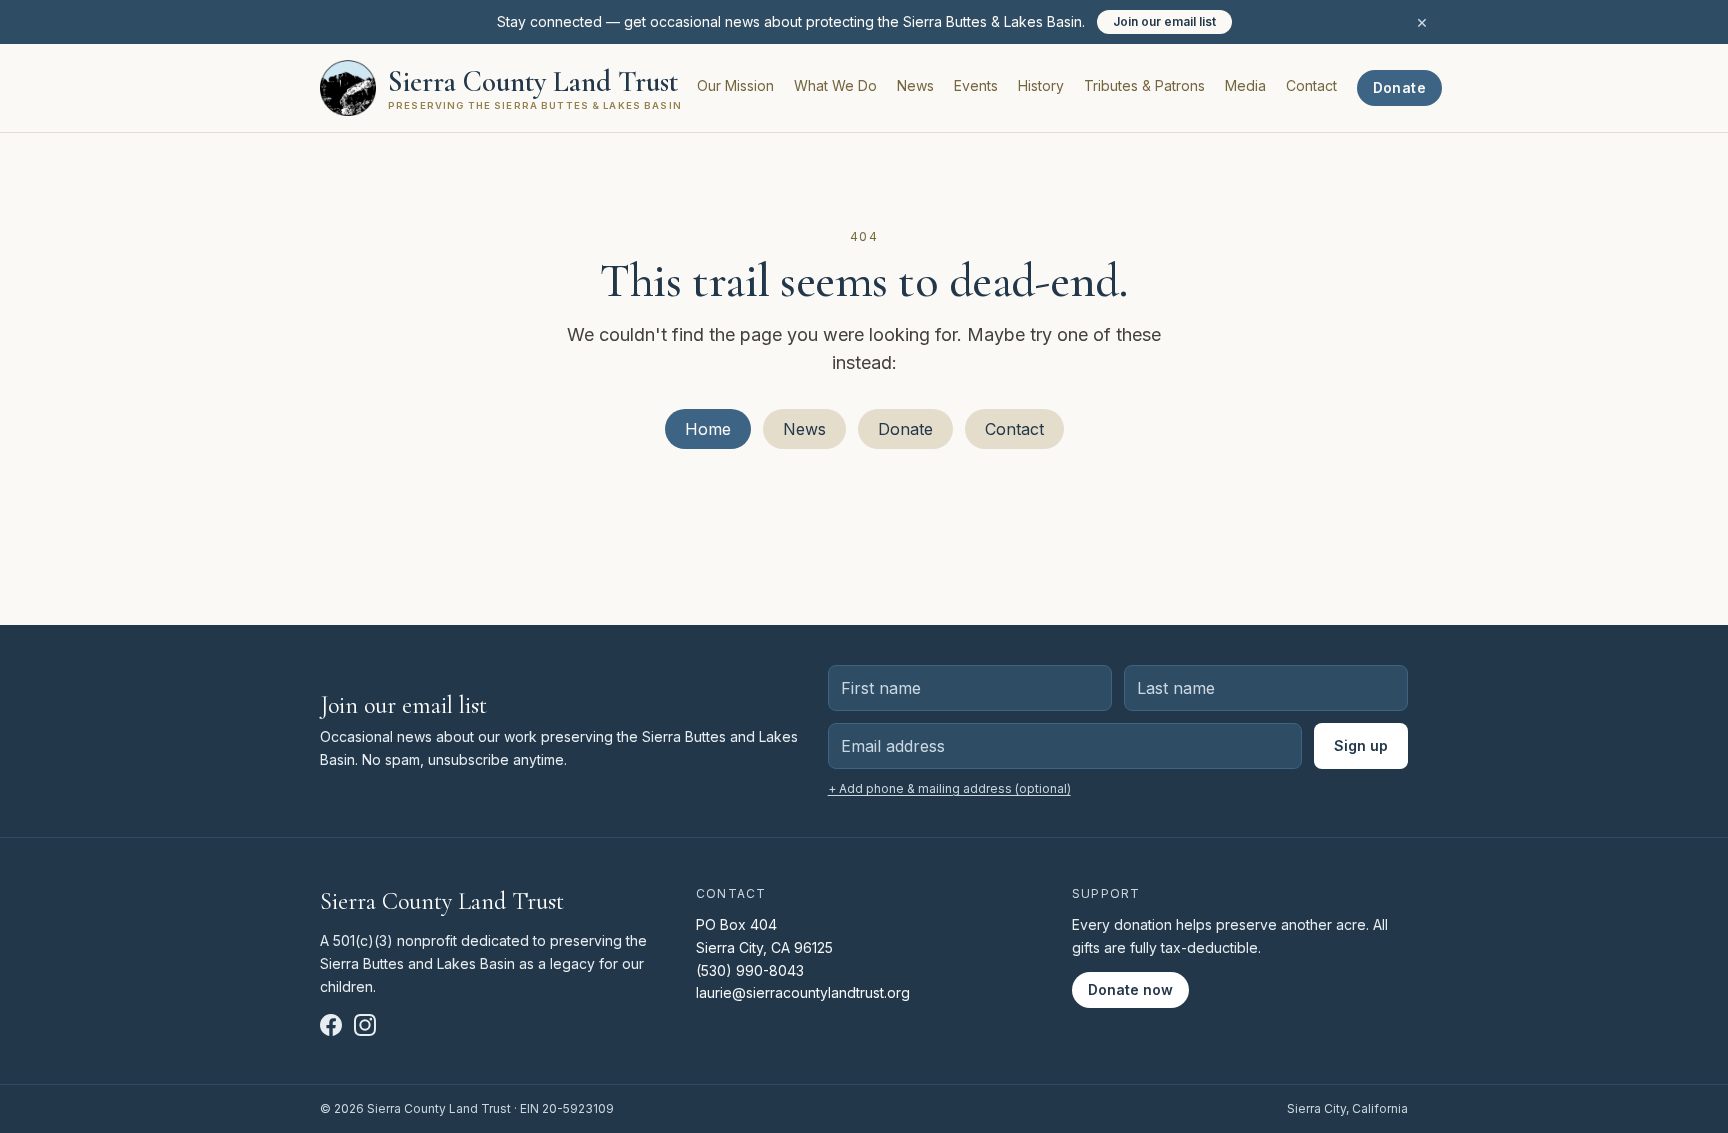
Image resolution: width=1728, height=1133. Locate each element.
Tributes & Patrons (1144, 85)
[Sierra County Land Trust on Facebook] (331, 1025)
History (1041, 85)
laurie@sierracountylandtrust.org (803, 992)
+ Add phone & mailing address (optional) (949, 788)
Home (708, 429)
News (915, 85)
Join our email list (1164, 21)
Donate (1399, 87)
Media (1245, 85)
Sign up (1361, 745)
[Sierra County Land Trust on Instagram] (365, 1025)
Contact (1311, 85)
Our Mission (735, 85)
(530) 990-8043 (750, 970)
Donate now (1130, 989)
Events (976, 85)
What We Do (835, 85)
